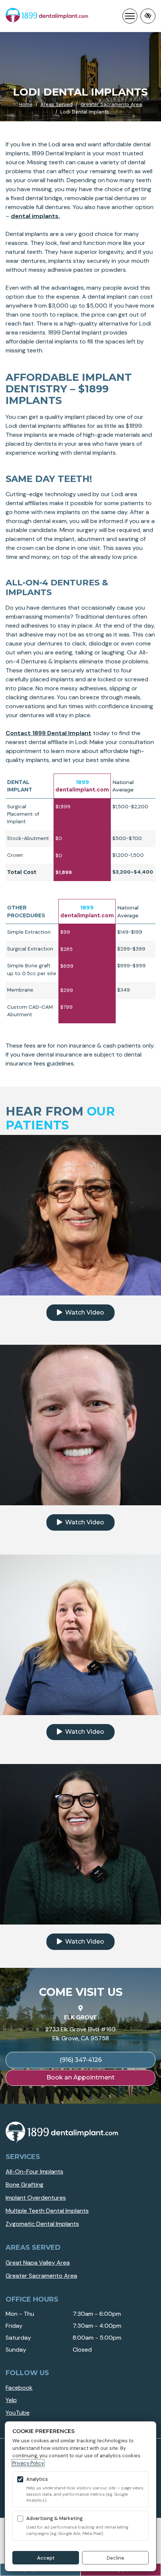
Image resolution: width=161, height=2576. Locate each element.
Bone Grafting (25, 2185)
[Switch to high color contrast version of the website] (148, 16)
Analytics (37, 2479)
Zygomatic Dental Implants (42, 2224)
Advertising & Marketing (54, 2518)
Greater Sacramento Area (111, 104)
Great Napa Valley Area (38, 2263)
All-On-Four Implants (34, 2171)
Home (26, 104)
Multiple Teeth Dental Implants (47, 2211)
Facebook (19, 2388)
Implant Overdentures (36, 2198)
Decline (116, 2558)
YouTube (18, 2413)
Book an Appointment (80, 2077)
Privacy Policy (28, 2463)
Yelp (11, 2400)
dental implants (35, 216)
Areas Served (57, 104)
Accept (46, 2558)
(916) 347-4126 (81, 2060)
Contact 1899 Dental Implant (48, 733)
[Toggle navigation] (130, 16)
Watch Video (84, 1312)
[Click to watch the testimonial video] (80, 1215)
